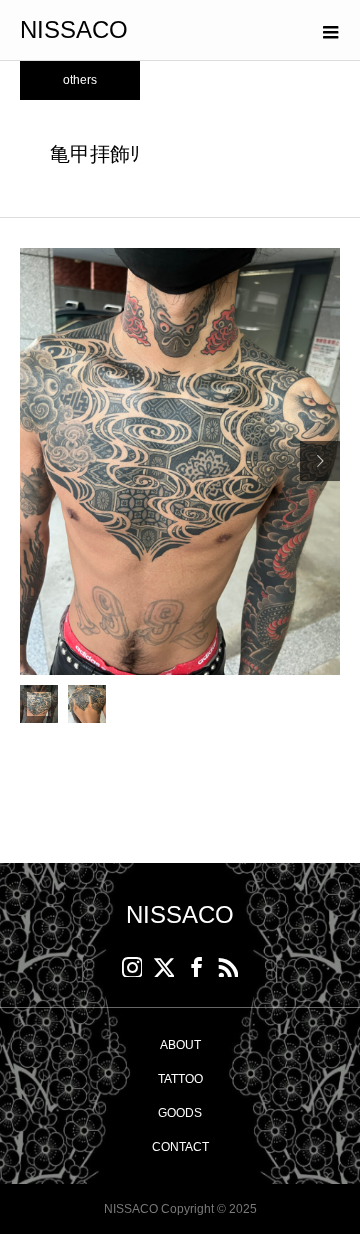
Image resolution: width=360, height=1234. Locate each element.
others (80, 80)
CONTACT (180, 1147)
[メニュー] (330, 30)
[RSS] (228, 967)
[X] (164, 967)
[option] (180, 461)
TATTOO (180, 1079)
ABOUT (180, 1045)
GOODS (180, 1113)
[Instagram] (132, 967)
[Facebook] (196, 967)
